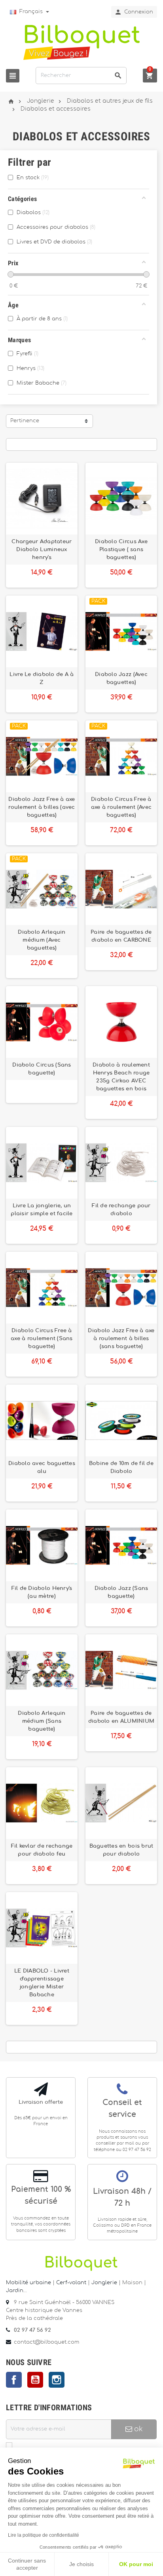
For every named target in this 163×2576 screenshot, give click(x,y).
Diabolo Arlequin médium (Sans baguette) (42, 1721)
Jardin (15, 2291)
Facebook (14, 2380)
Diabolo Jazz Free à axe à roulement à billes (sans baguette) (121, 1339)
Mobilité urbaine (28, 2283)
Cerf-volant (72, 2283)
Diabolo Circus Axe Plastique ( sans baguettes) (121, 550)
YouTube (35, 2380)
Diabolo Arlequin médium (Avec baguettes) (42, 940)
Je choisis (81, 2564)
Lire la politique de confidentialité (44, 2535)
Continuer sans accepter (27, 2564)
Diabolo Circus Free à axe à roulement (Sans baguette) (42, 1339)
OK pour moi (136, 2564)
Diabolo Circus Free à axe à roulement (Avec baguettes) (121, 807)
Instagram (57, 2380)
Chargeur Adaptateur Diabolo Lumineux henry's (42, 550)
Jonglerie (104, 2283)
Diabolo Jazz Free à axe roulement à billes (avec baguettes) (42, 807)
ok (137, 2429)
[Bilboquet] (81, 42)
